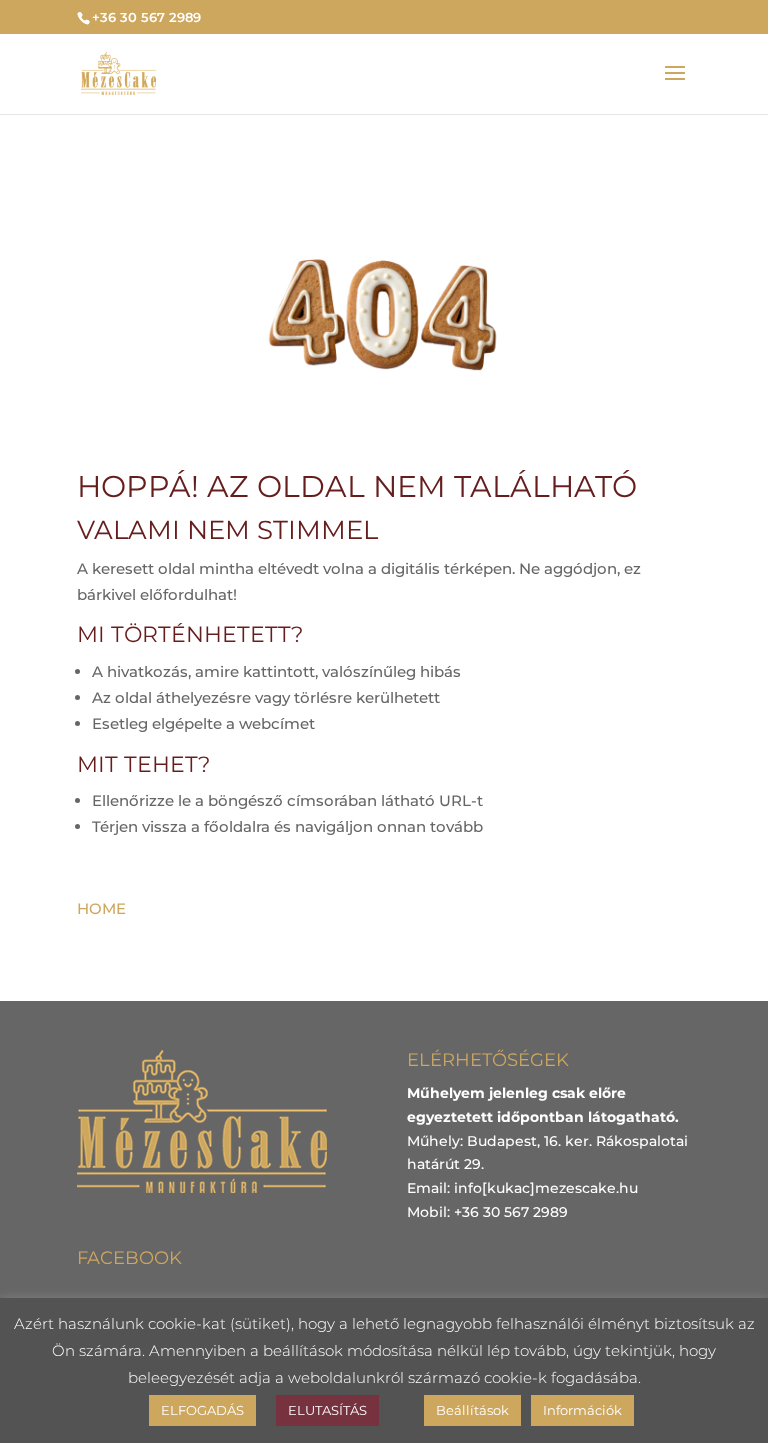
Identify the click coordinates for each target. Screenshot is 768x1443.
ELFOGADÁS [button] (202, 1410)
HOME (101, 908)
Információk (582, 1410)
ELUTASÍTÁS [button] (327, 1410)
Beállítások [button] (472, 1410)
